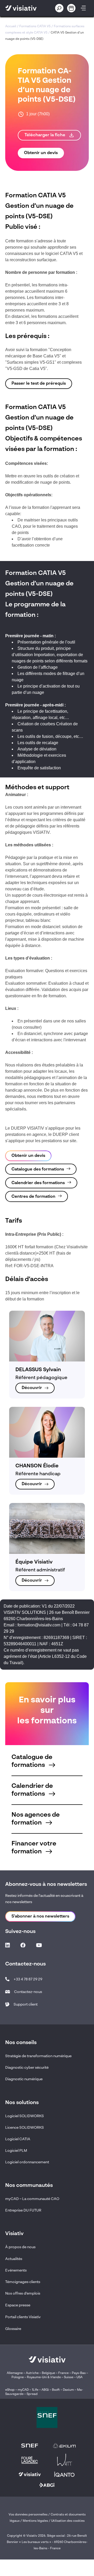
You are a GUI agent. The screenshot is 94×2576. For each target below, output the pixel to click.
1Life (35, 2390)
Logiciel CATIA (18, 2139)
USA (80, 2377)
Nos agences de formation (36, 1819)
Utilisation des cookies (68, 2521)
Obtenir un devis (41, 153)
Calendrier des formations (38, 1183)
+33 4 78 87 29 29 (28, 1979)
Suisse (69, 2377)
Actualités (14, 2259)
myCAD (23, 2390)
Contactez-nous (28, 1992)
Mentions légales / (37, 2521)
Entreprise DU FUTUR (23, 2210)
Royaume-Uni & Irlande (44, 2377)
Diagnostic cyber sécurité (27, 2068)
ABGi (45, 2390)
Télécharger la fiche (45, 135)
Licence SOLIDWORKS (25, 2128)
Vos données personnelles (28, 2515)
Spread (32, 2394)
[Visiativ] (25, 8)
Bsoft (56, 2390)
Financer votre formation (34, 1848)
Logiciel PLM (16, 2151)
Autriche (32, 2373)
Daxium (68, 2390)
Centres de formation (33, 1197)
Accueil (11, 26)
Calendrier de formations (32, 1790)
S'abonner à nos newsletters (40, 1916)
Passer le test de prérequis (39, 384)
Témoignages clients (23, 2282)
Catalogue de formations (32, 1761)
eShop (10, 2390)
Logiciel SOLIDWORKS (25, 2116)
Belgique (49, 2373)
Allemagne (15, 2373)
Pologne (18, 2377)
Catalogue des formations (38, 1169)
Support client (26, 2005)
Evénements (16, 2270)
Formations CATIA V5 (35, 26)
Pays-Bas (79, 2373)
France (63, 2373)
